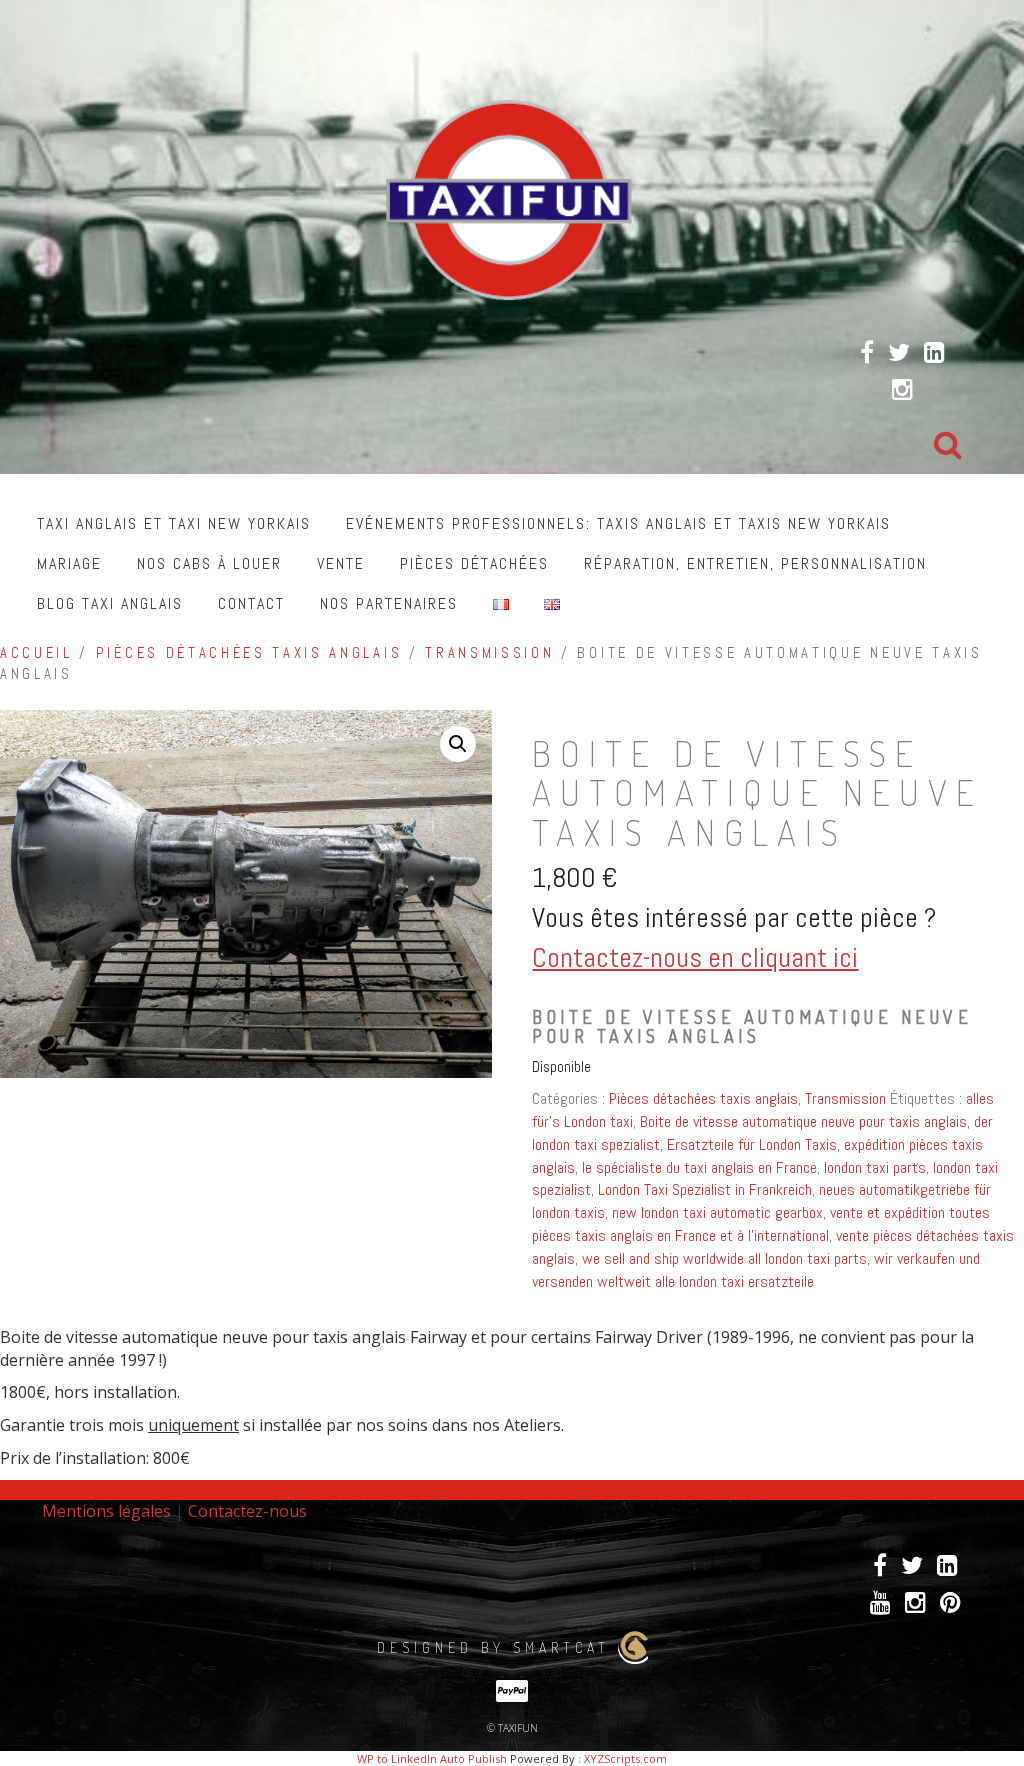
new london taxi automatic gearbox (717, 1212)
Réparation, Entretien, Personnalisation (755, 563)
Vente (341, 563)
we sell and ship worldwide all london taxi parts (724, 1258)
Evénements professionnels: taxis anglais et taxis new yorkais (618, 523)
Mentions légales (106, 1511)
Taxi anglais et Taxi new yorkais (174, 523)
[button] (458, 744)
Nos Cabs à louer (209, 563)
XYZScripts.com (625, 1758)
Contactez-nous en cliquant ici (695, 957)
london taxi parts (875, 1167)
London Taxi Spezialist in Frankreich (705, 1189)
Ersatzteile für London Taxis (752, 1144)
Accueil (36, 653)
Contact (251, 603)
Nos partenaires (389, 603)
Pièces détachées (474, 563)
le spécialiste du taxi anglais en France (699, 1167)
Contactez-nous (247, 1511)
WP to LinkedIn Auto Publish (432, 1758)
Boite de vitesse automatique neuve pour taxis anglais (803, 1121)
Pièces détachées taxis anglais (249, 653)
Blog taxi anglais (110, 603)
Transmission (489, 653)
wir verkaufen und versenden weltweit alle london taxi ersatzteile (756, 1270)
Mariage (69, 563)
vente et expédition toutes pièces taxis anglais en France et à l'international (761, 1224)
